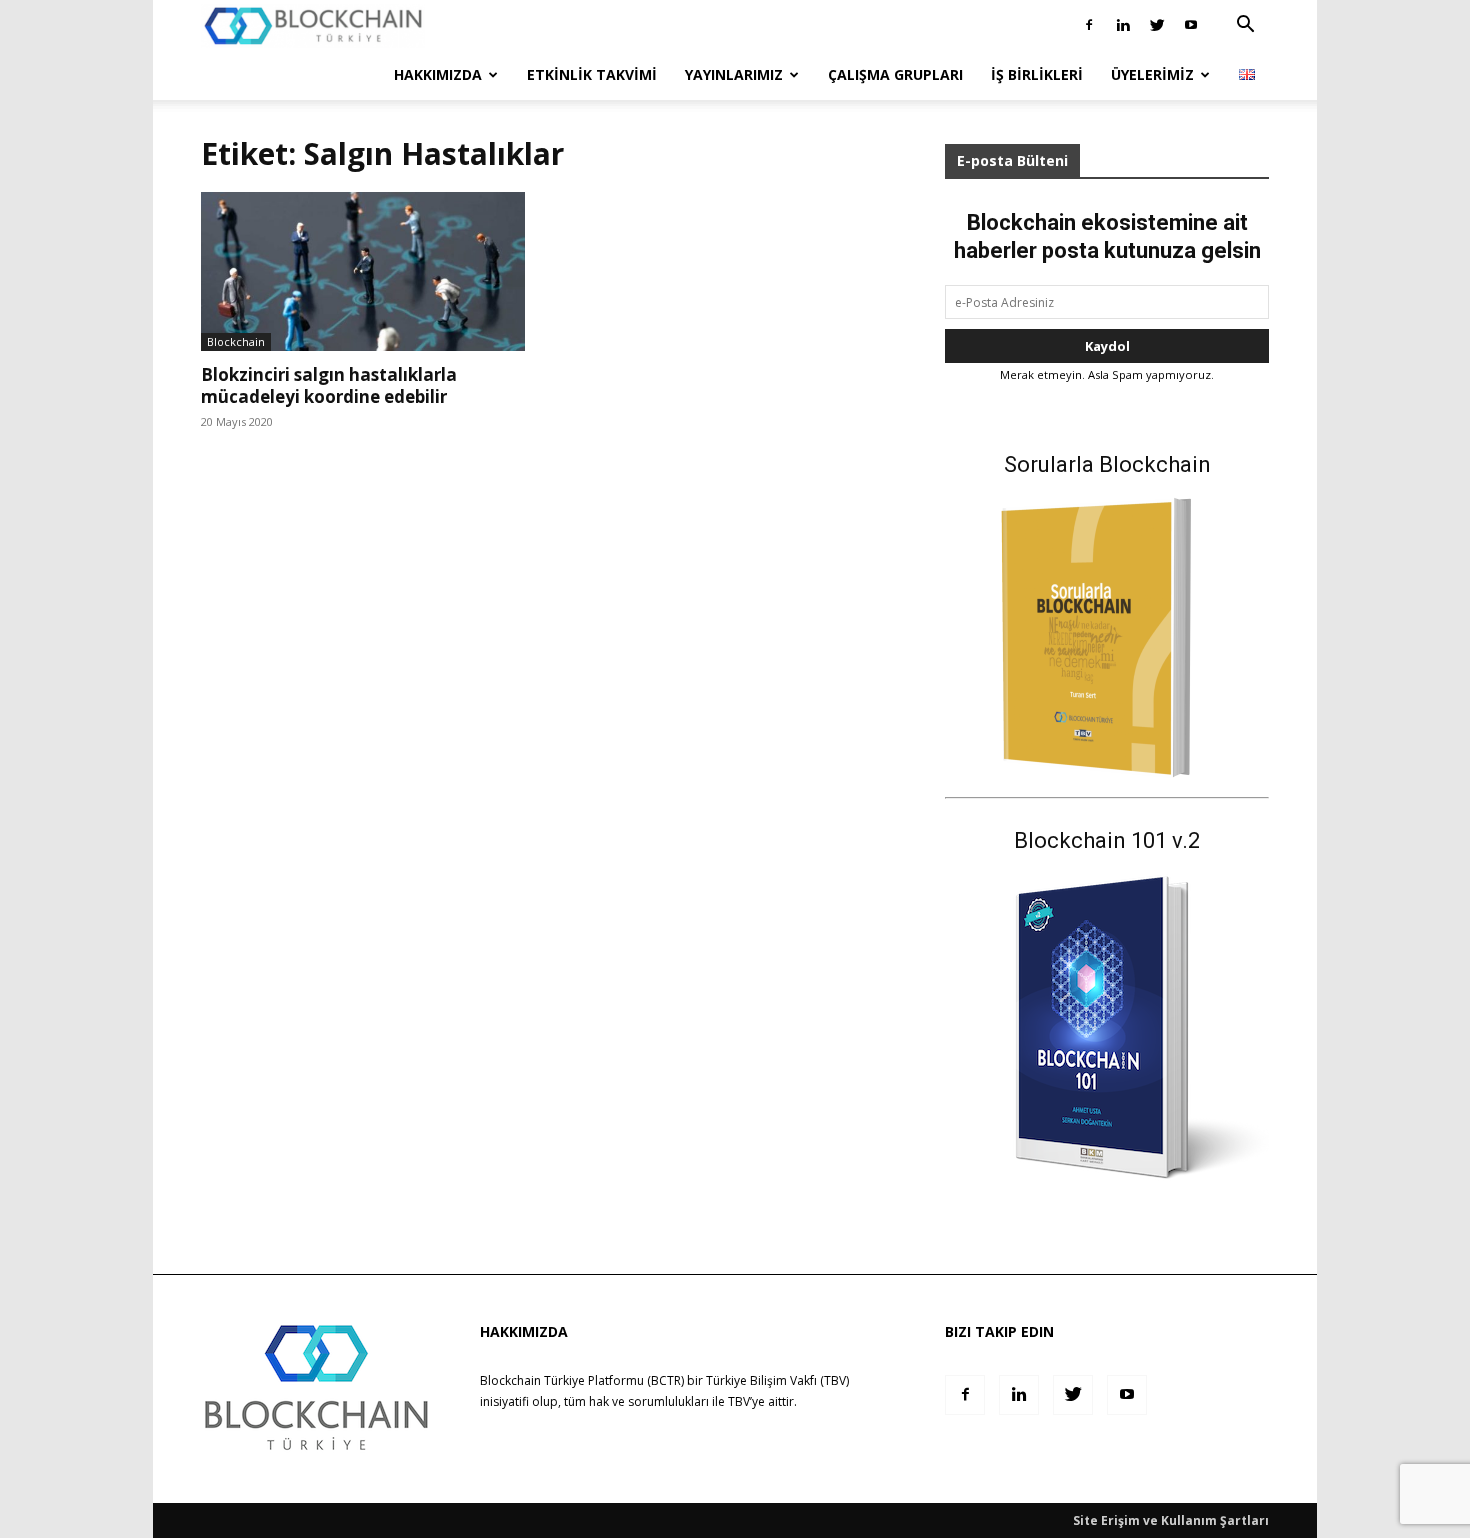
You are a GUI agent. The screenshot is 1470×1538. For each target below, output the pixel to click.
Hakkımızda (438, 74)
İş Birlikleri (1037, 74)
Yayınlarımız (734, 74)
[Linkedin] (1123, 25)
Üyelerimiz (1152, 74)
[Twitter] (1157, 25)
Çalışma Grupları (895, 74)
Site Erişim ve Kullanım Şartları (1171, 1520)
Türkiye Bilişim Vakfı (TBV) (777, 1380)
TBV (739, 1401)
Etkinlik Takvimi (592, 74)
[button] (1245, 26)
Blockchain (236, 341)
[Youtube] (1191, 25)
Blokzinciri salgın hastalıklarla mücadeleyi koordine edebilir (329, 385)
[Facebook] (1089, 25)
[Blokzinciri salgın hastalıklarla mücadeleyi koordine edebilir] (363, 271)
